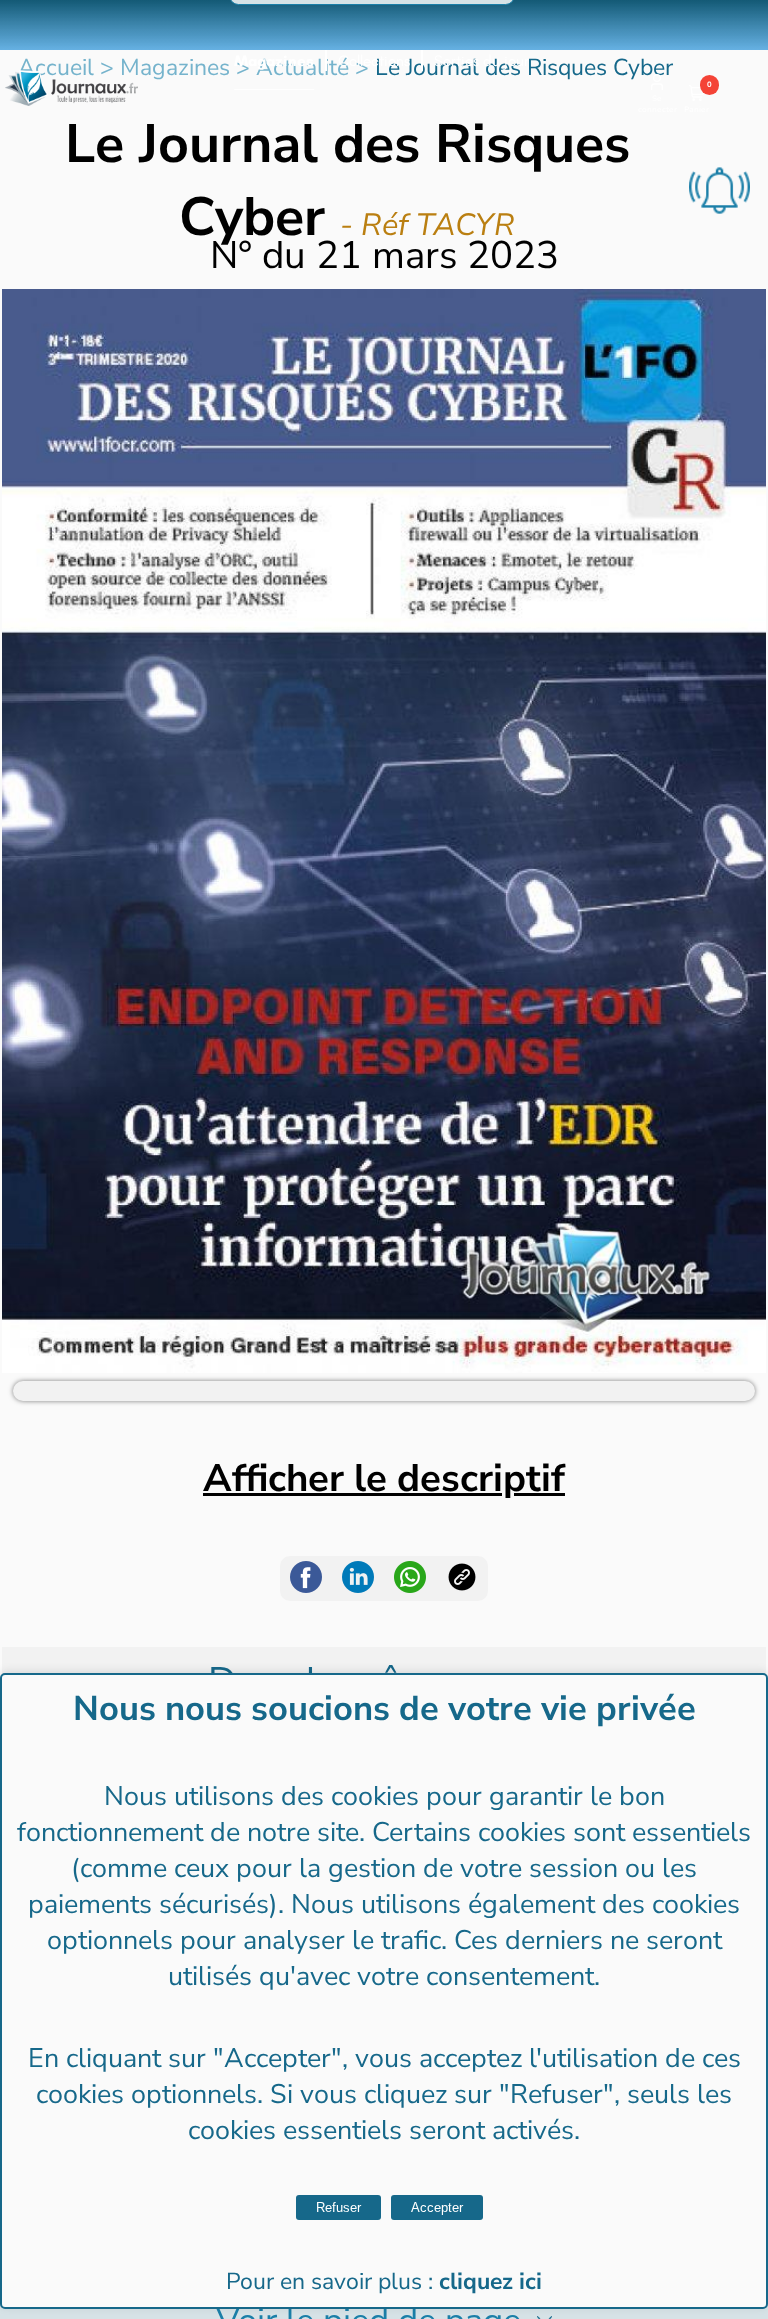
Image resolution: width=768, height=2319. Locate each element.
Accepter (437, 2207)
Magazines (274, 61)
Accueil (56, 67)
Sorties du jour (481, 61)
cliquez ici (490, 2281)
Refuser (338, 2207)
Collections (374, 61)
